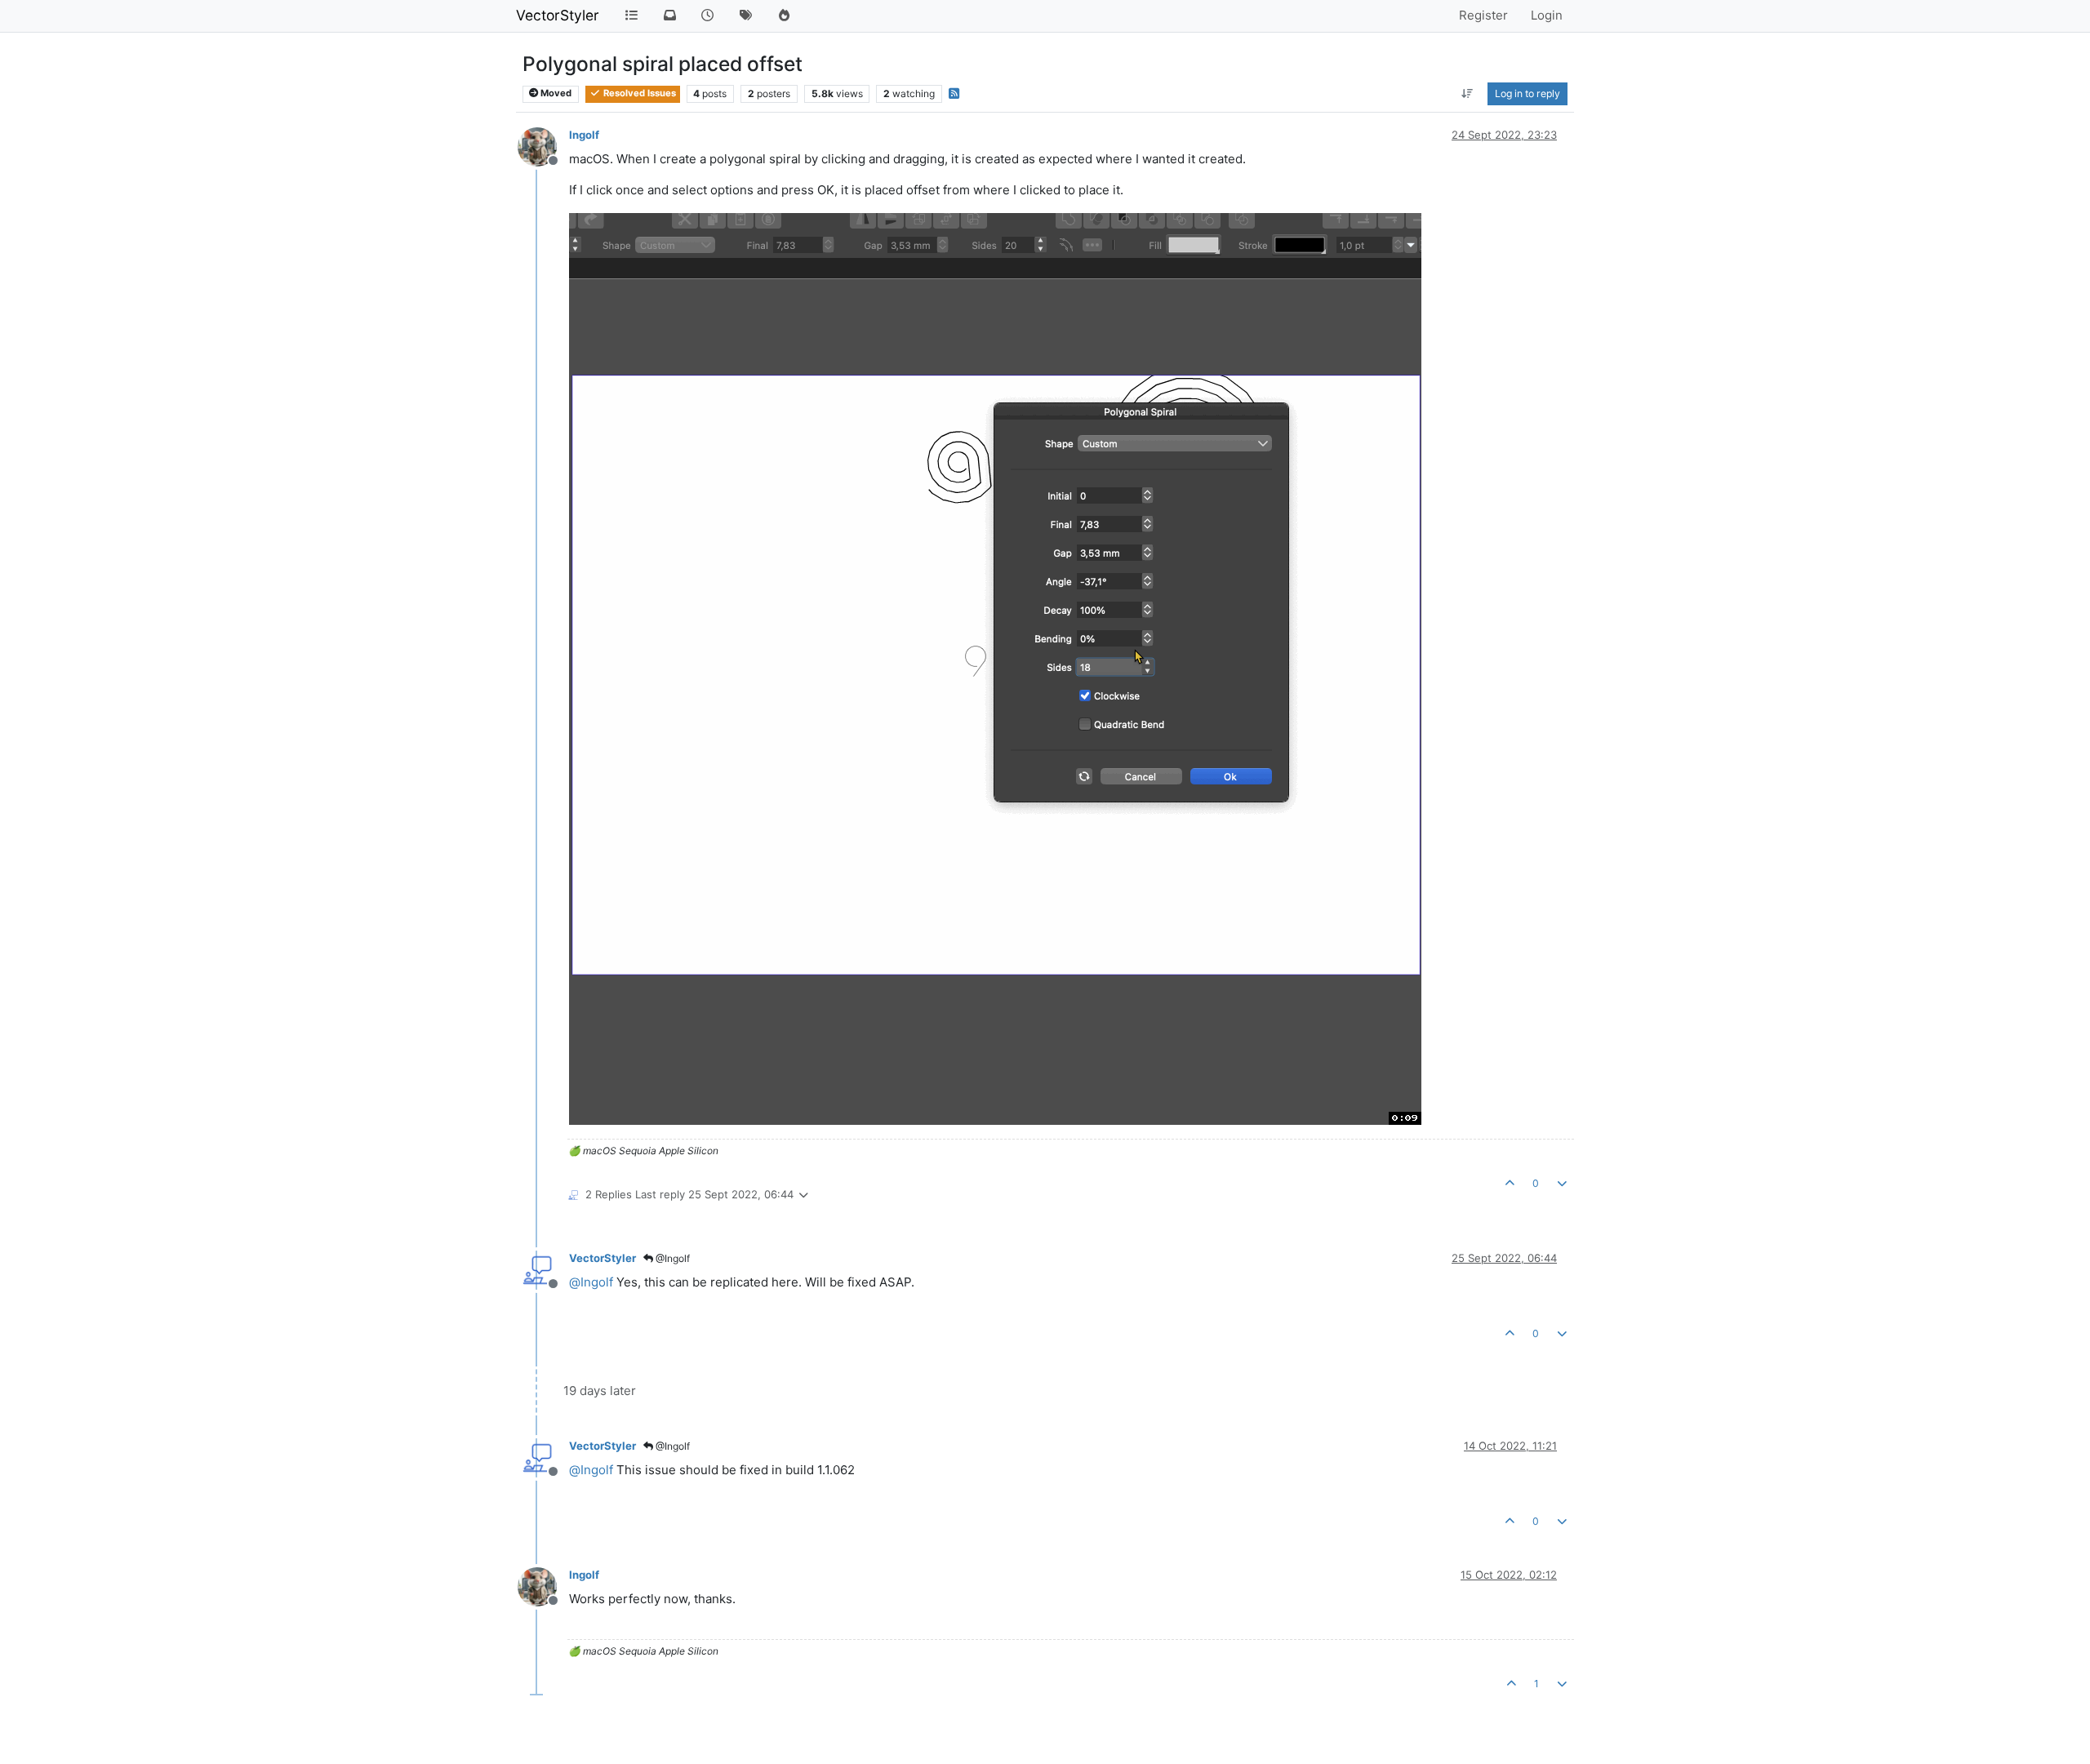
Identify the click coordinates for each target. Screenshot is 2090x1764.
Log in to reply (1527, 93)
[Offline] (543, 146)
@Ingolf (671, 1258)
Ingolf (584, 135)
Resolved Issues (638, 93)
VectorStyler (558, 15)
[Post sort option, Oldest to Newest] (1467, 94)
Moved (555, 93)
